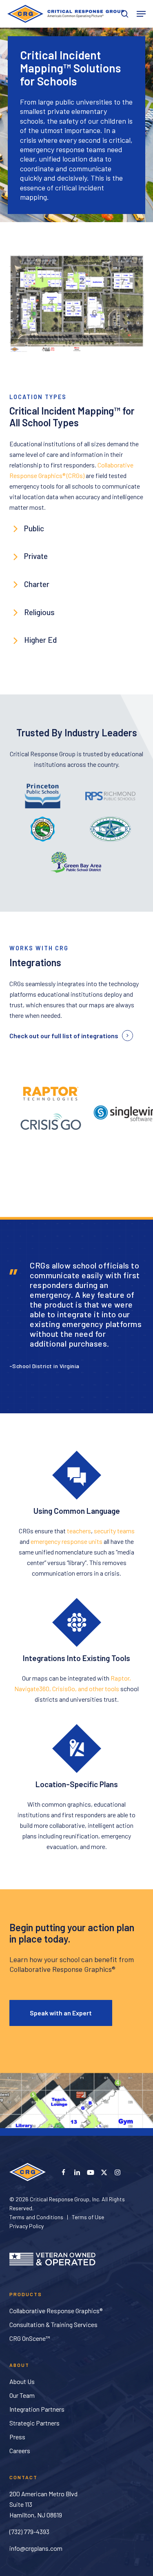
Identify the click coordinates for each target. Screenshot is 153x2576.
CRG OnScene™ (30, 2338)
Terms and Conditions (36, 2217)
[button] (141, 14)
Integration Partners (37, 2409)
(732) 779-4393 (29, 2531)
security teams (114, 1531)
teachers (79, 1531)
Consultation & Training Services (53, 2324)
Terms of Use (88, 2217)
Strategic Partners (34, 2423)
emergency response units (67, 1541)
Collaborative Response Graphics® (56, 2311)
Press (17, 2437)
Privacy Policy (27, 2226)
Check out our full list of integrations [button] (64, 1036)
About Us (22, 2381)
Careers (20, 2450)
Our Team (22, 2395)
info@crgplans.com (36, 2548)
